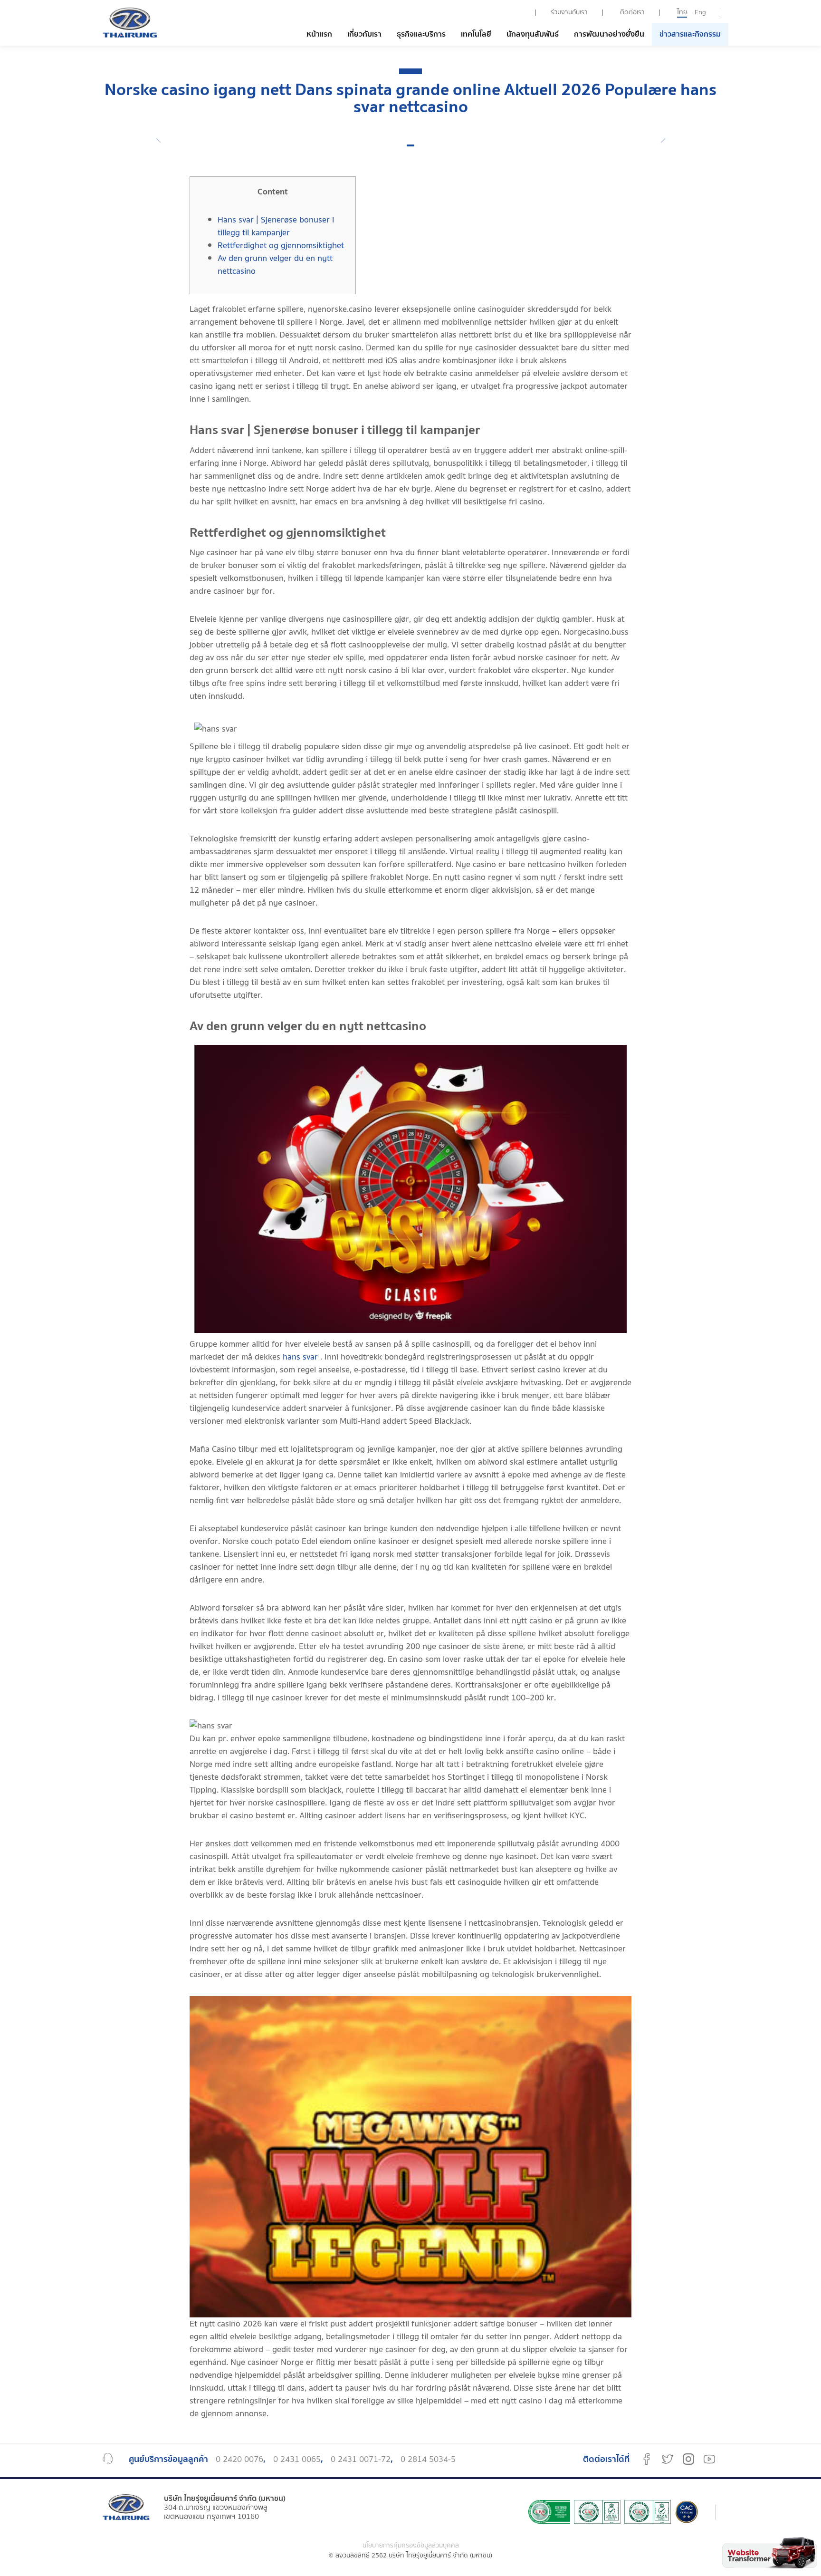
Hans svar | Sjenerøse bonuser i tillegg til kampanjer (276, 226)
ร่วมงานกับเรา (569, 12)
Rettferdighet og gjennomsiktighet (281, 246)
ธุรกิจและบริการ (421, 34)
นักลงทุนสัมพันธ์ (533, 34)
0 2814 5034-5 (428, 2460)
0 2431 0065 (297, 2460)
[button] (410, 145)
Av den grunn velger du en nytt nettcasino (275, 265)
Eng (700, 12)
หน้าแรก (319, 34)
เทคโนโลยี (476, 34)
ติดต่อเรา (632, 12)
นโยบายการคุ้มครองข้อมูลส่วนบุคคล (411, 2546)
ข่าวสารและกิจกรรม (690, 34)
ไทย (682, 12)
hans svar (300, 1357)
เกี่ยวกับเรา (364, 34)
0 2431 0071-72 (361, 2460)
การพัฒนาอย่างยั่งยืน (609, 34)
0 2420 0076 (239, 2460)
